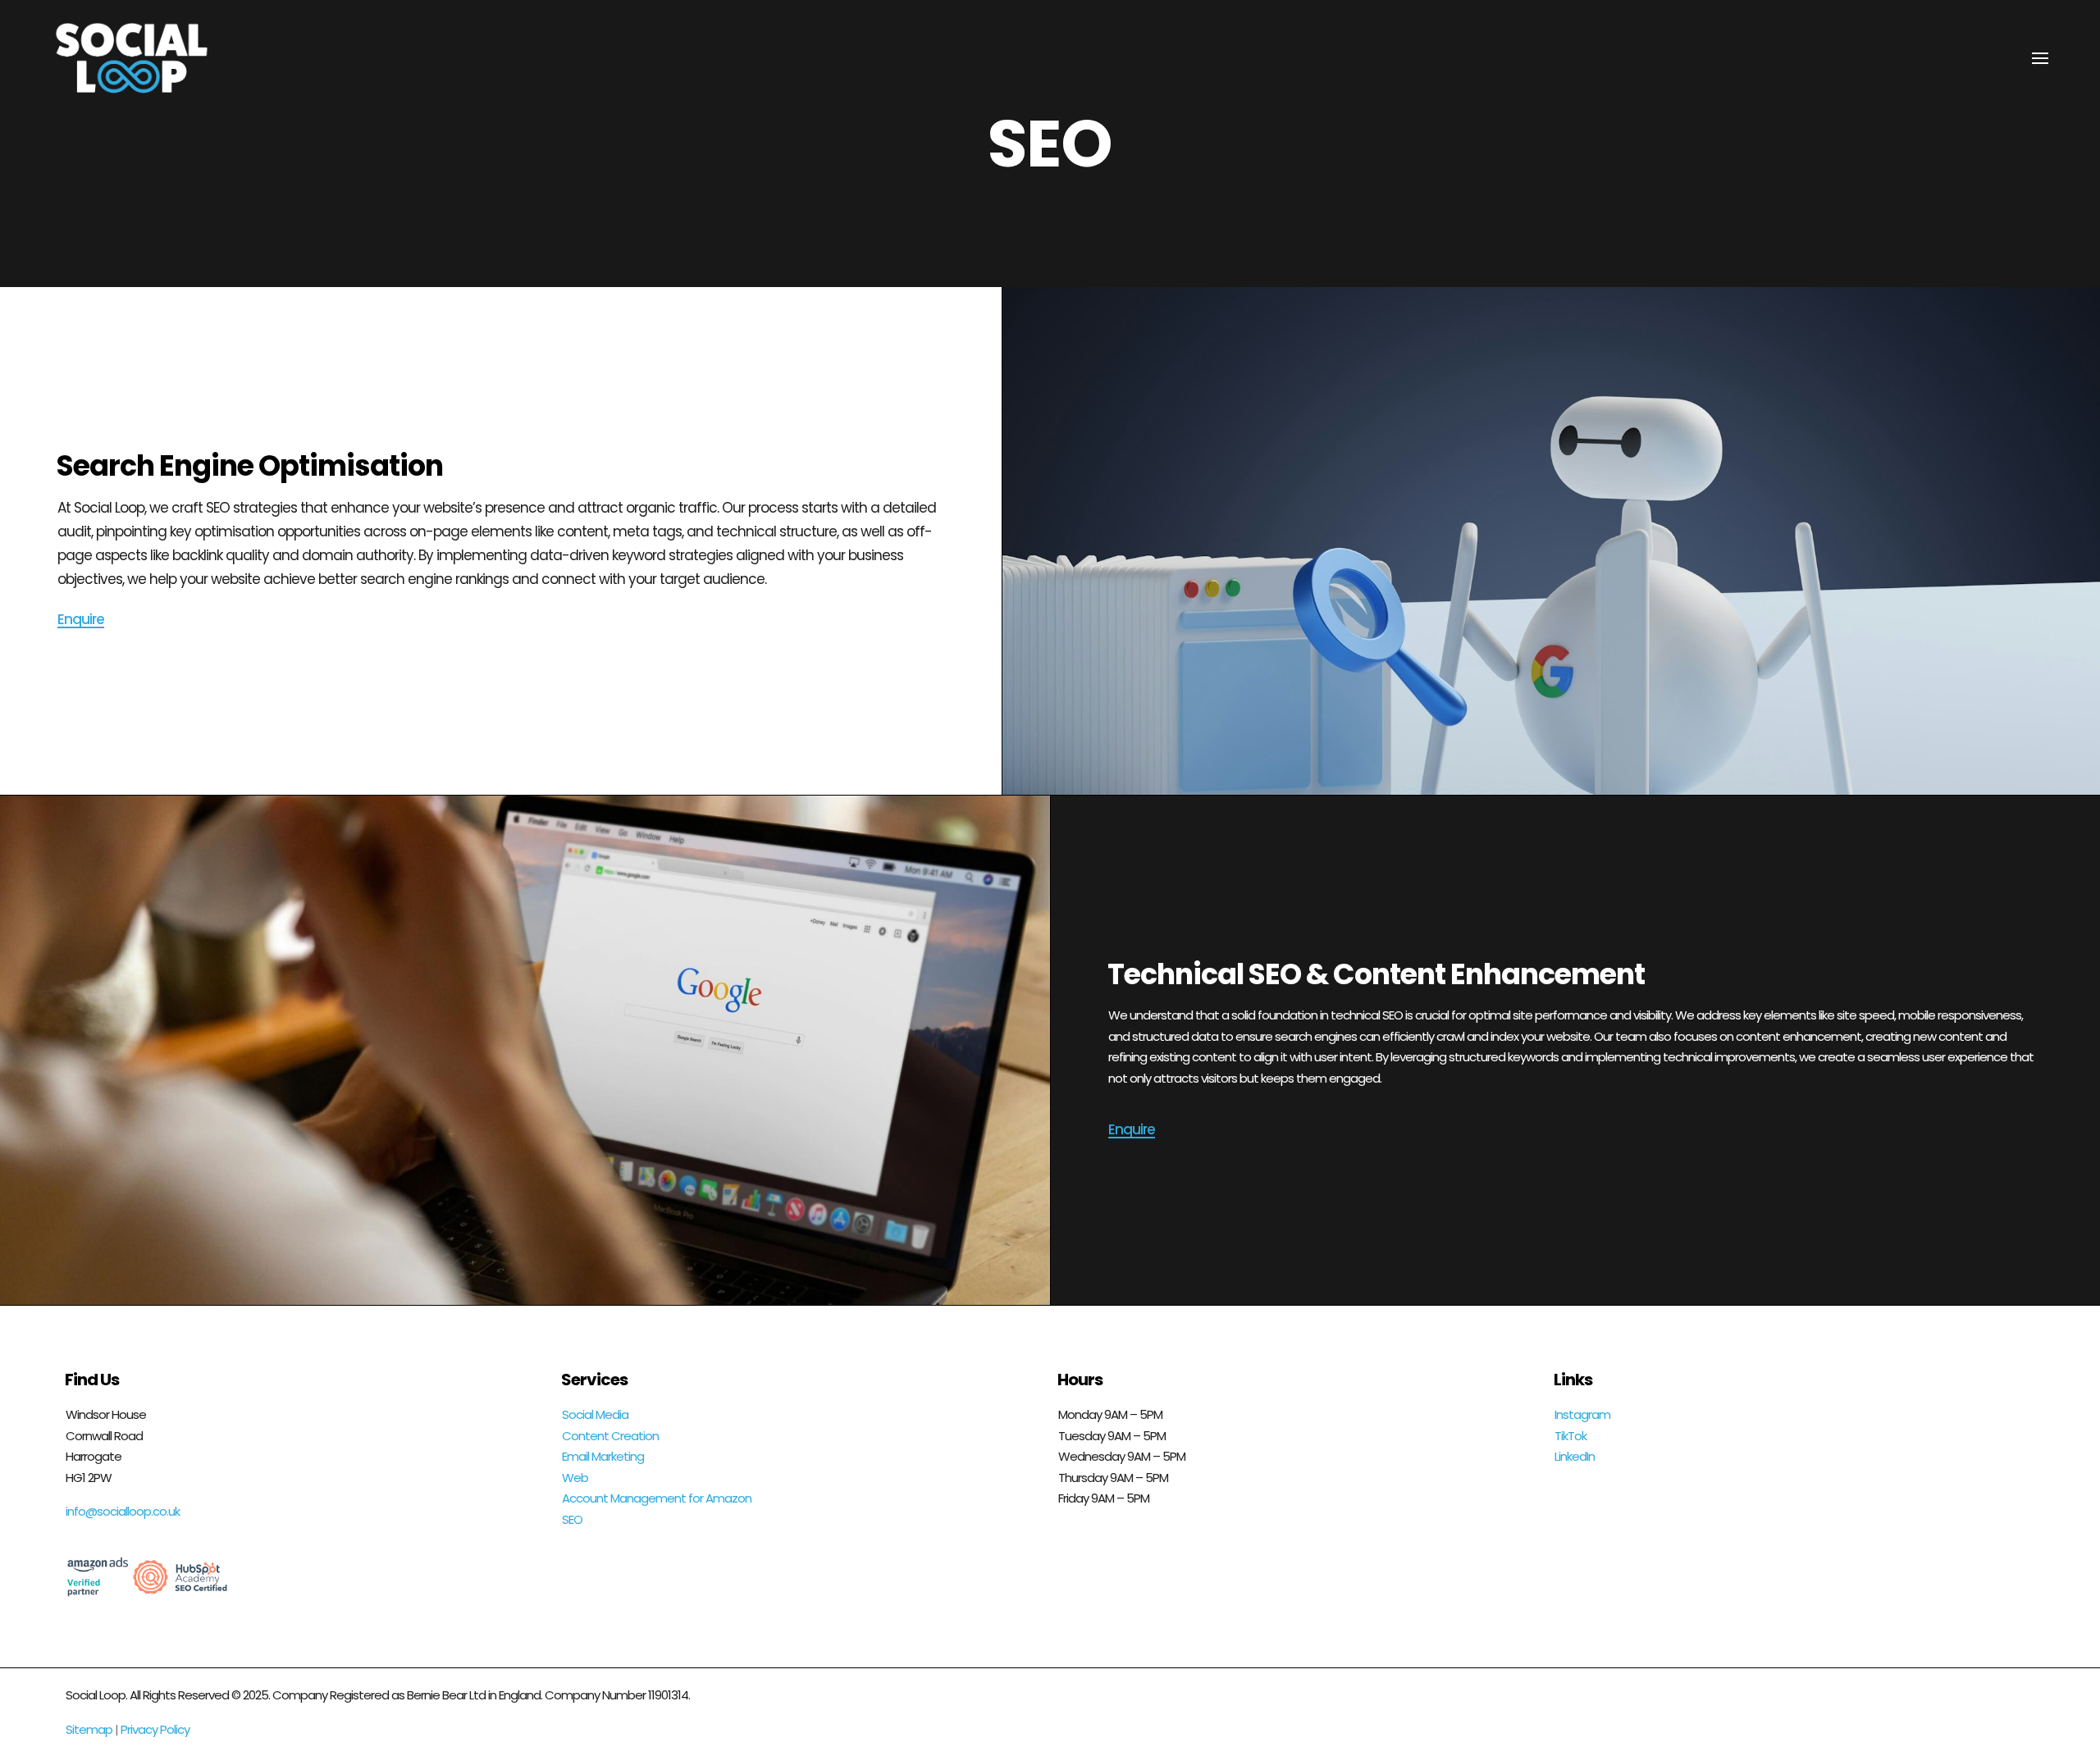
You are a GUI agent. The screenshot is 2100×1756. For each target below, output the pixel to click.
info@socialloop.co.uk (123, 1511)
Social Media (595, 1414)
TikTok (1570, 1436)
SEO (572, 1519)
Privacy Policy (155, 1729)
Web (575, 1478)
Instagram (1582, 1414)
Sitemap (89, 1729)
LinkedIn (1575, 1456)
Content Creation (610, 1436)
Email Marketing (603, 1456)
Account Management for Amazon (657, 1498)
